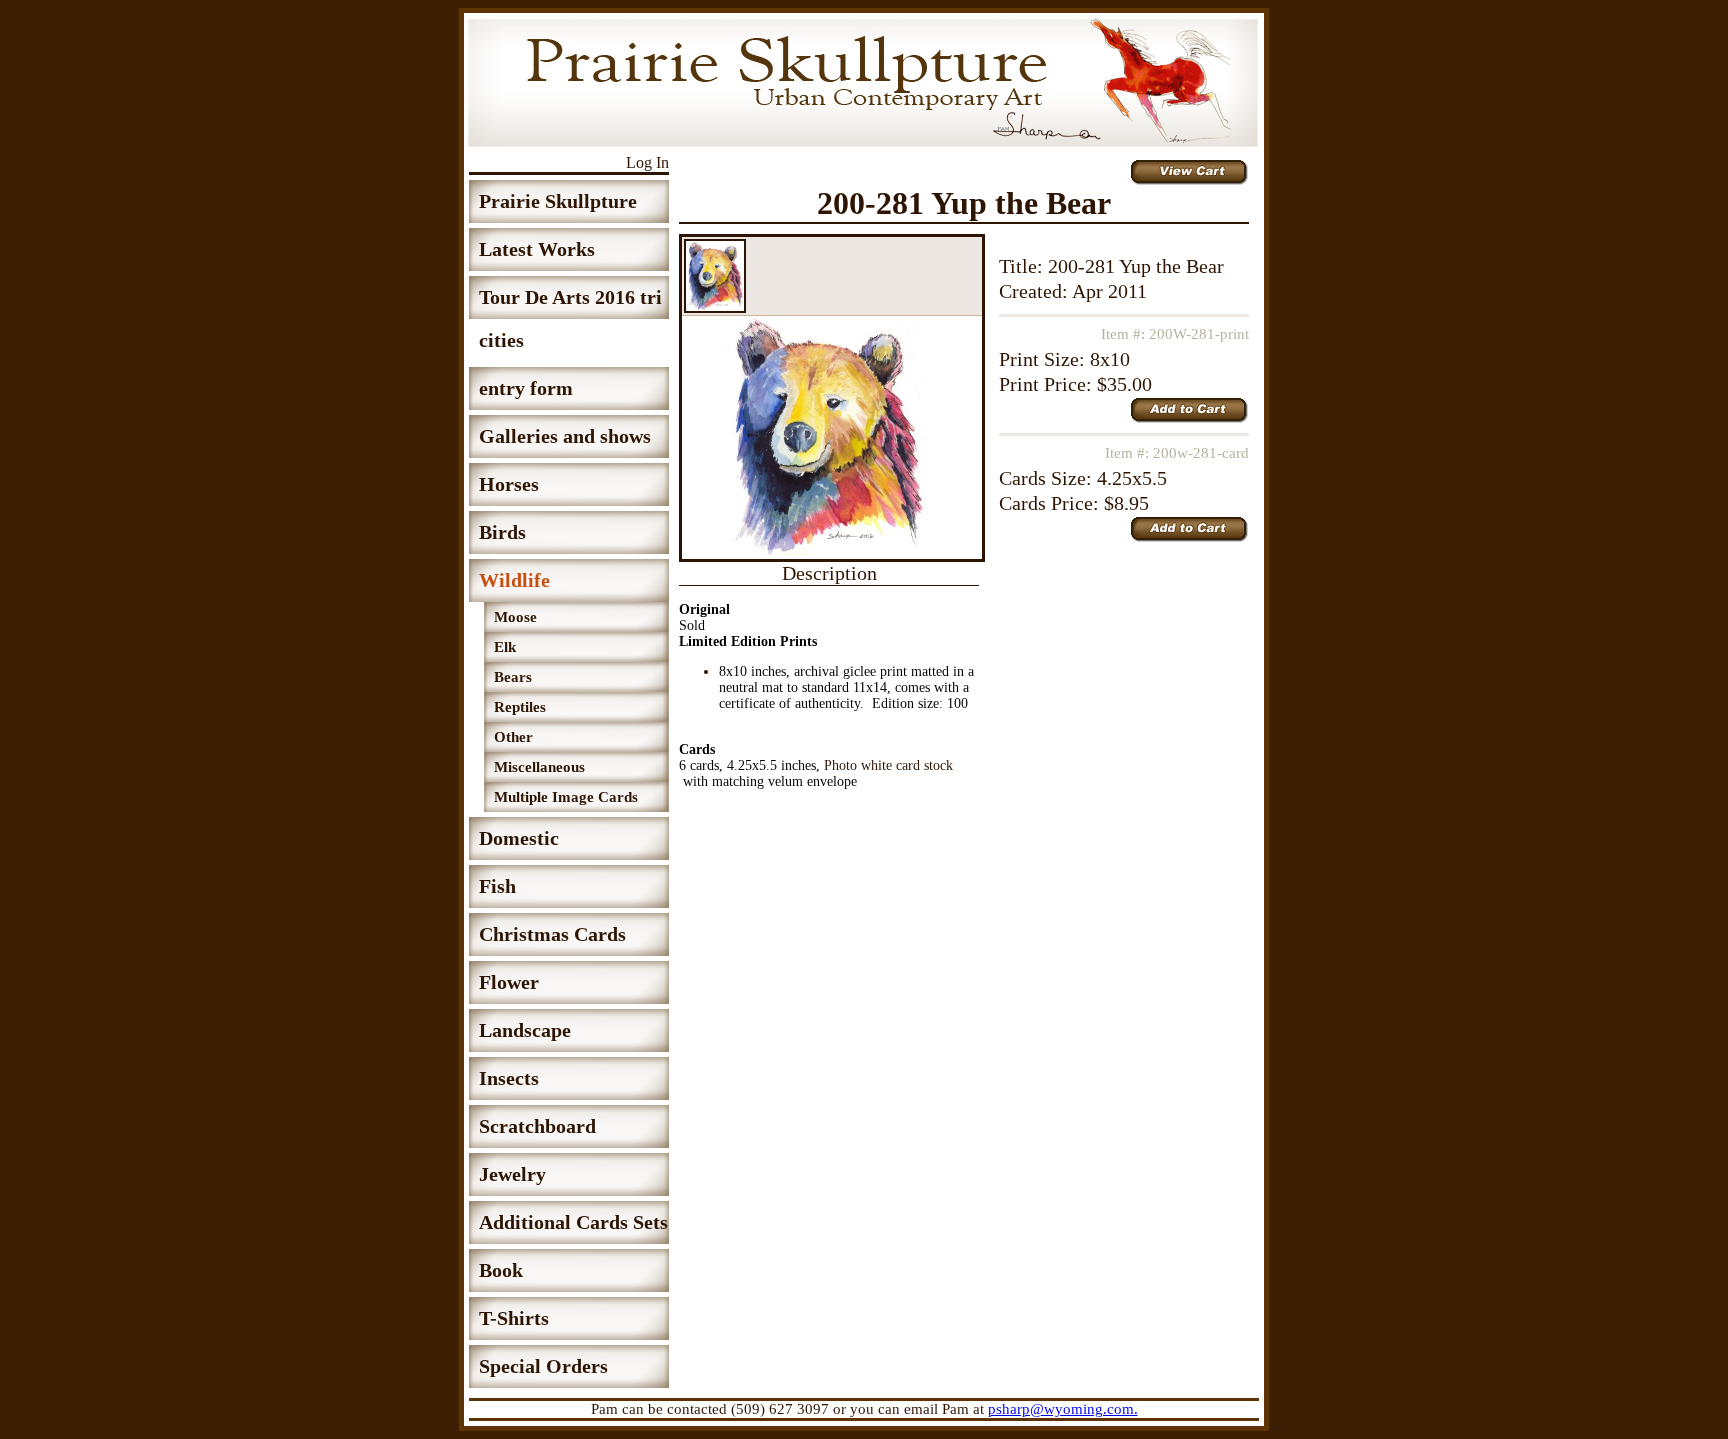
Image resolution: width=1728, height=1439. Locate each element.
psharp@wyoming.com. (1063, 1409)
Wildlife (514, 580)
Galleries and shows (565, 436)
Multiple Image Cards (566, 797)
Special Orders (543, 1366)
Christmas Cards (552, 934)
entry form (526, 388)
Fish (497, 886)
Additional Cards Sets (573, 1222)
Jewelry (512, 1174)
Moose (515, 617)
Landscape (525, 1030)
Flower (509, 982)
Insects (509, 1078)
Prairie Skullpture (558, 201)
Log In (647, 162)
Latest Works (537, 249)
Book (501, 1270)
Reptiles (520, 707)
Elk (505, 647)
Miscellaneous (539, 767)
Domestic (519, 838)
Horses (509, 484)
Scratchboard (537, 1126)
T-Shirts (514, 1318)
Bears (513, 677)
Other (513, 737)
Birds (502, 532)
